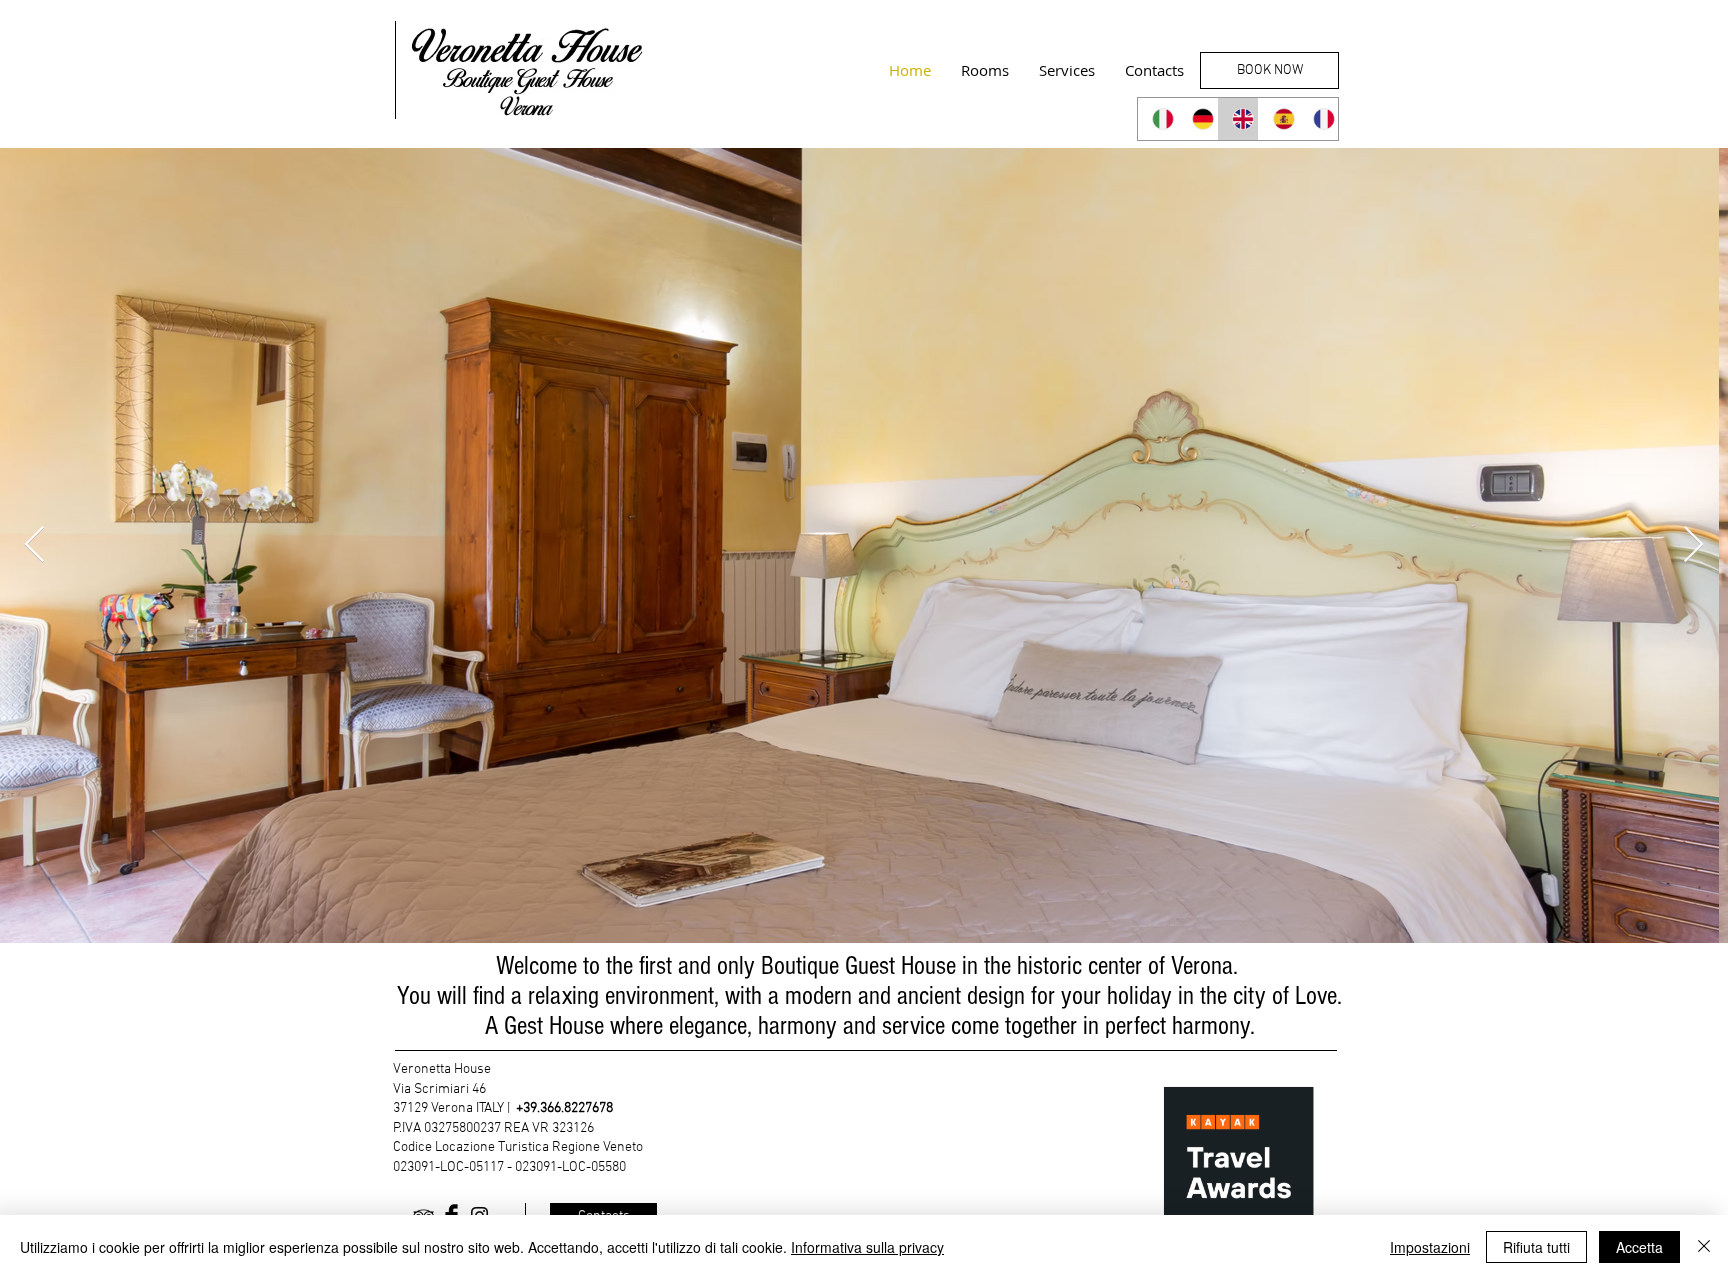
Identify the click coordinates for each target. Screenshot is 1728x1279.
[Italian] (1157, 119)
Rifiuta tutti (1536, 1247)
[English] (1237, 119)
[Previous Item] (34, 545)
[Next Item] (1693, 545)
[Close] (1704, 1247)
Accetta (1639, 1247)
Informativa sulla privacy (867, 1247)
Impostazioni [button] (1430, 1247)
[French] (1318, 119)
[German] (1197, 119)
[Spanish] (1278, 119)
